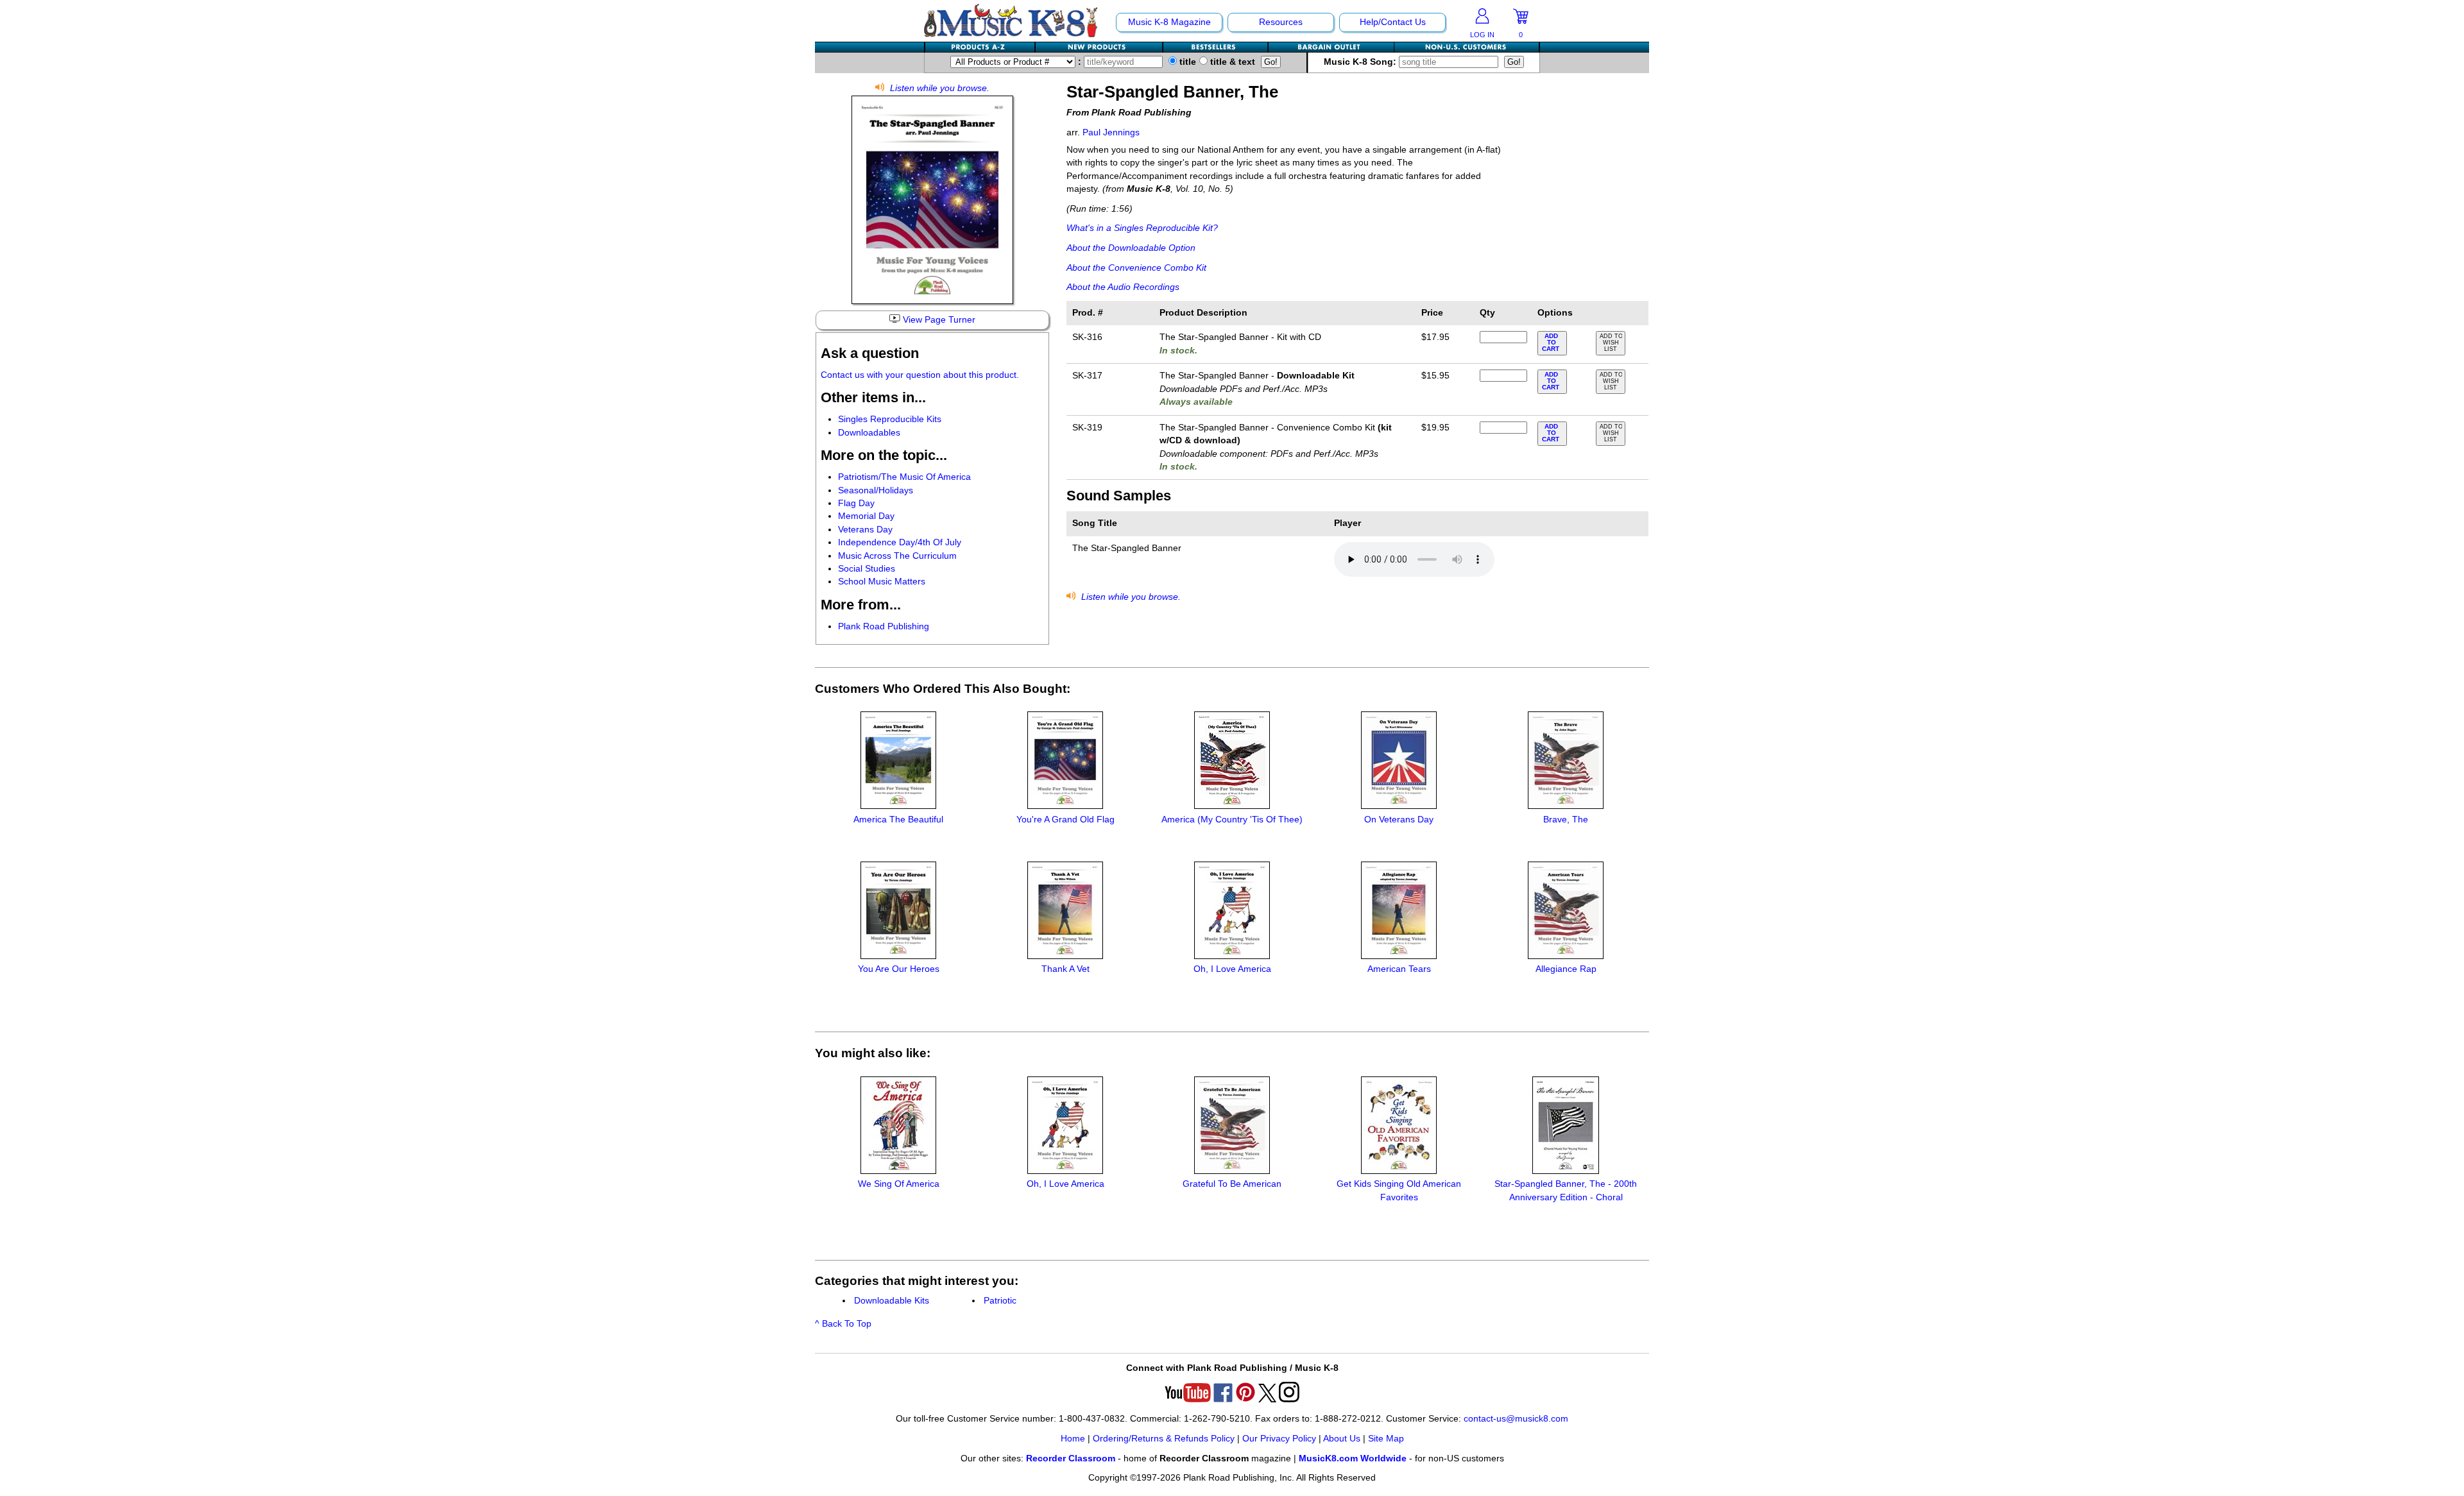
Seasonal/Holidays (876, 490)
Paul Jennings (1111, 132)
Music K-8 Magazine (1169, 22)
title (1186, 62)
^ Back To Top (843, 1324)
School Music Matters (882, 582)
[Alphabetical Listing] (980, 47)
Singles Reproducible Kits (890, 419)
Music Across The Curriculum (897, 556)
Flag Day (856, 503)
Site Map (1386, 1439)
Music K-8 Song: (1361, 62)
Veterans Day (865, 530)
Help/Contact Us (1393, 22)
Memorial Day (866, 516)
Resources (1281, 22)
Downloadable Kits (892, 1301)
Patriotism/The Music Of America (904, 477)
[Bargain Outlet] (1331, 47)
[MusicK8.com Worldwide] (1467, 47)
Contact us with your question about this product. (920, 375)
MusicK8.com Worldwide (1353, 1458)
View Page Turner (938, 320)
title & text (1231, 62)
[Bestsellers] (1216, 47)
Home (1073, 1439)
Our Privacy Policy (1279, 1439)
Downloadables (869, 433)
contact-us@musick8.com (1516, 1419)
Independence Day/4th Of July (900, 542)
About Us (1342, 1439)
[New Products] (1099, 47)
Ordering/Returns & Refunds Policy (1164, 1439)
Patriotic (1000, 1301)
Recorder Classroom (1071, 1458)
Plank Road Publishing (884, 626)
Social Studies (867, 569)
